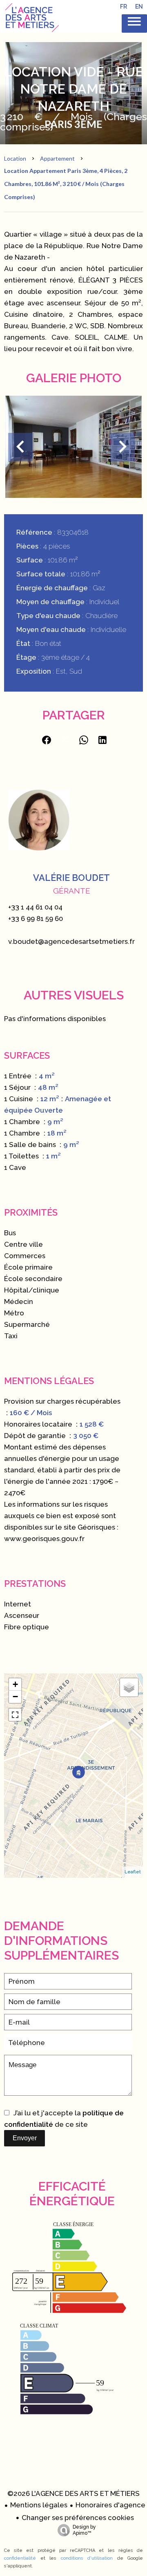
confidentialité (20, 2558)
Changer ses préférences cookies (78, 2518)
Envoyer (25, 2138)
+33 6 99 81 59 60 (36, 918)
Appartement (57, 158)
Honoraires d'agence (110, 2505)
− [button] (15, 1697)
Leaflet (133, 1872)
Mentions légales (39, 2505)
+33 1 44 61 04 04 (35, 907)
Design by (84, 2530)
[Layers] (129, 1687)
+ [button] (15, 1684)
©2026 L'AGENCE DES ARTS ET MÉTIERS (73, 2493)
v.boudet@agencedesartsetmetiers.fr (71, 941)
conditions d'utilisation (87, 2558)
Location (15, 158)
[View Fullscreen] (15, 1715)
